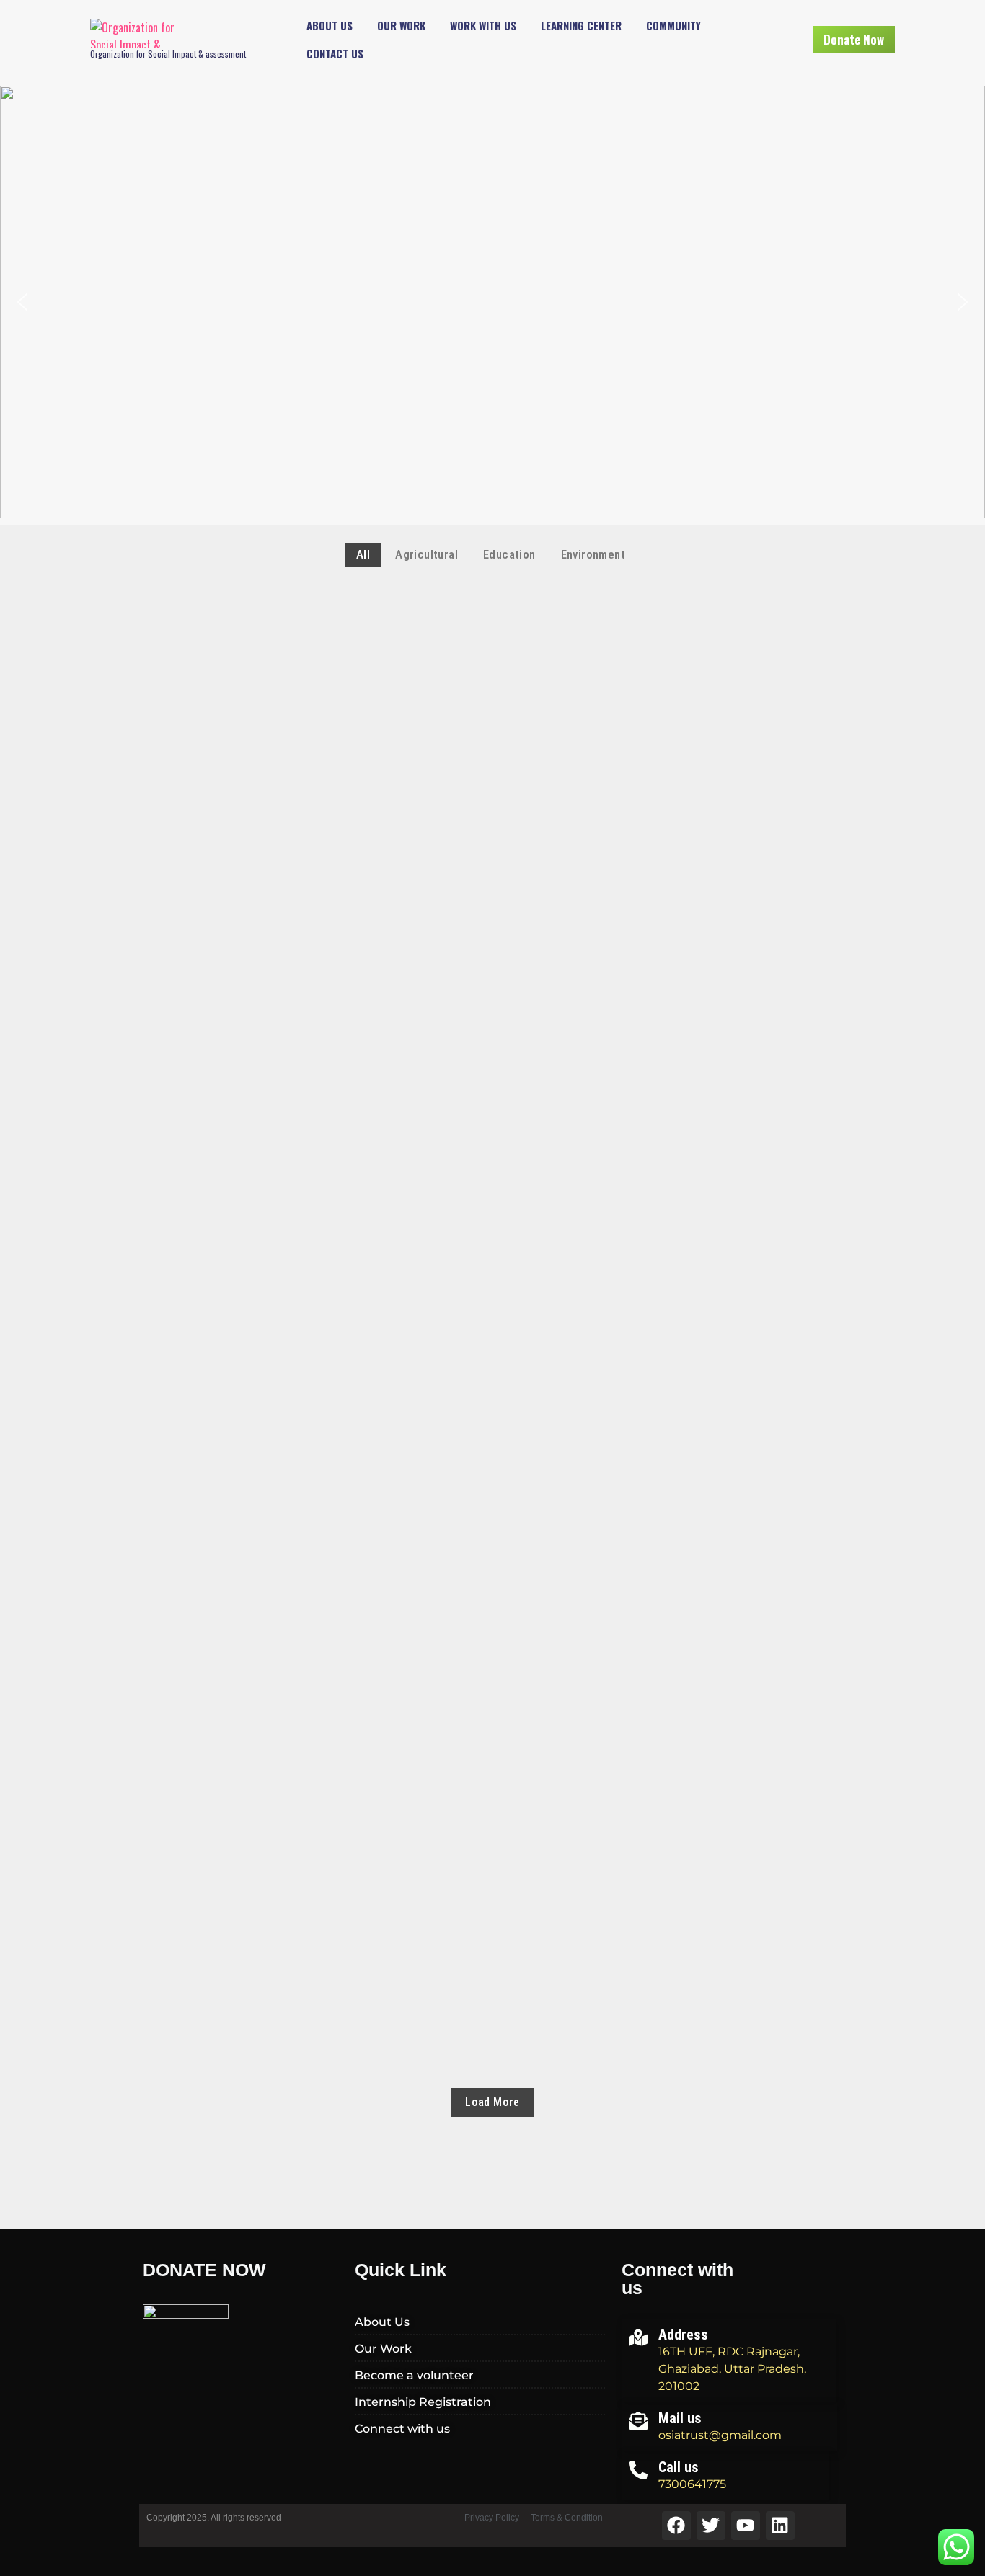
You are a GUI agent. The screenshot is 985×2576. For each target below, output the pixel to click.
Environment (304, 1331)
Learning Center (581, 25)
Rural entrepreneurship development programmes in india (333, 941)
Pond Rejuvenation (204, 1601)
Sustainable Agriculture (224, 1766)
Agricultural (178, 1331)
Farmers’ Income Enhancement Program (270, 1931)
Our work (401, 25)
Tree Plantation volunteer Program (261, 1106)
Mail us (680, 2418)
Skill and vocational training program (270, 776)
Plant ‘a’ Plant (191, 1436)
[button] (22, 302)
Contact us (335, 53)
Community (673, 25)
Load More (492, 2102)
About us (330, 25)
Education (168, 671)
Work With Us (483, 25)
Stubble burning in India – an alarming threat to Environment (343, 1271)
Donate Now (854, 39)
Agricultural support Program (246, 610)
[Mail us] (638, 2420)
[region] (492, 302)
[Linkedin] (780, 2526)
